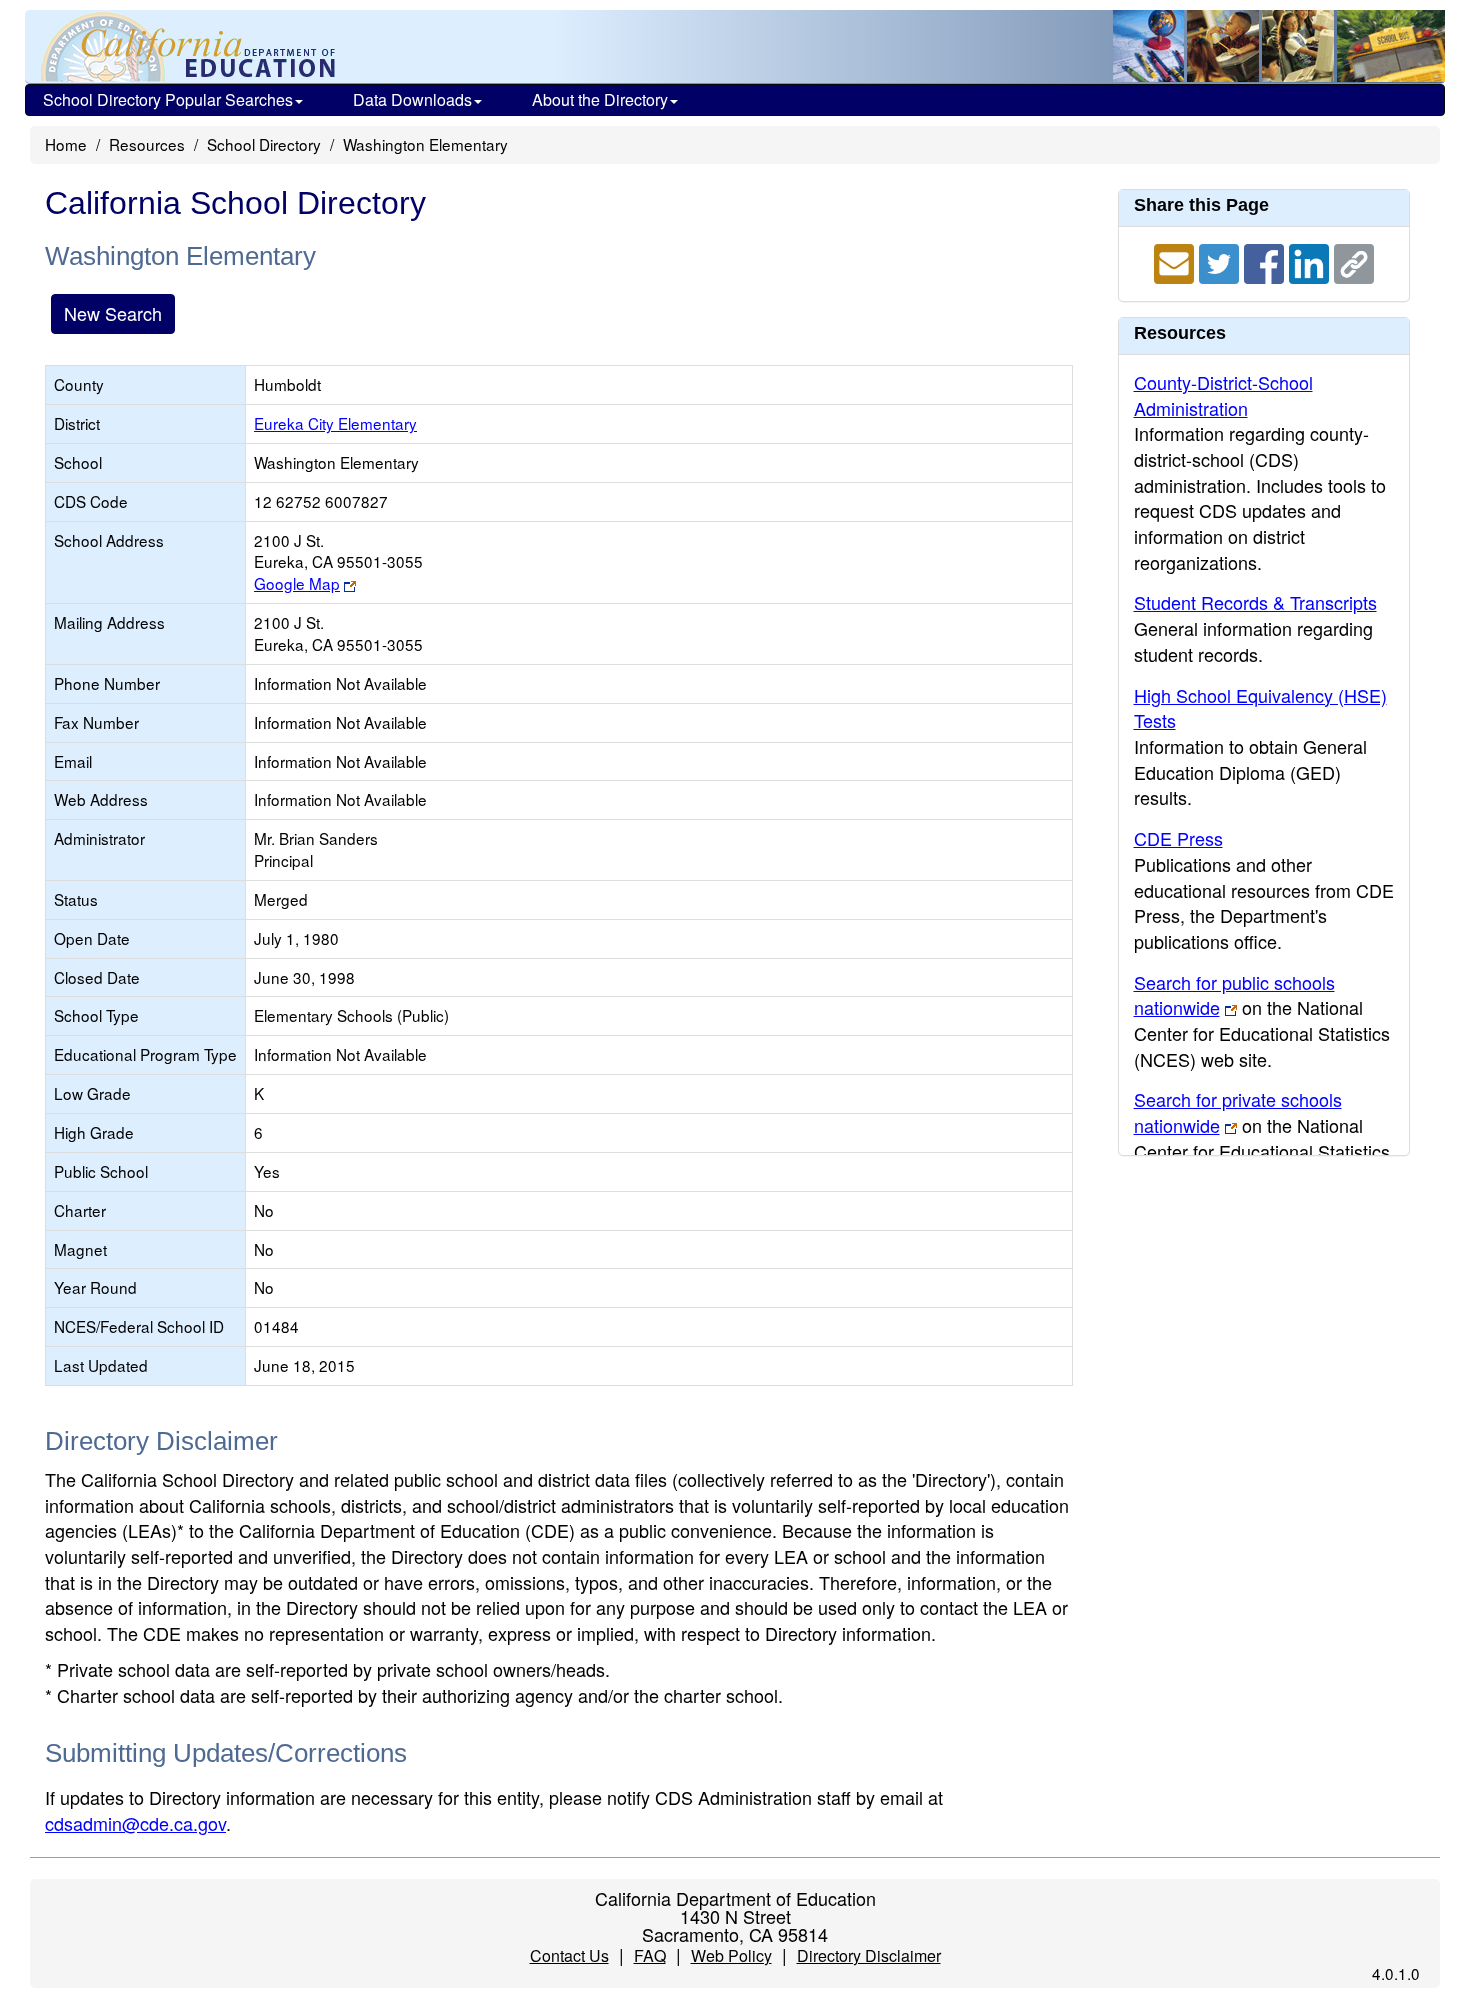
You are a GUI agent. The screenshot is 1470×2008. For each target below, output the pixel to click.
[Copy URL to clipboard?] (1354, 261)
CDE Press (1178, 838)
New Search (113, 313)
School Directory (264, 144)
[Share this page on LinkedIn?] (1311, 261)
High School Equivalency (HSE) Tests (1260, 708)
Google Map (297, 583)
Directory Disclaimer (869, 1955)
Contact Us (569, 1955)
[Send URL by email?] (1176, 261)
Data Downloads (412, 99)
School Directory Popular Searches (168, 99)
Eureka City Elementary (335, 423)
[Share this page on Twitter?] (1221, 261)
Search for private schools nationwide (1238, 1112)
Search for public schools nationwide (1234, 995)
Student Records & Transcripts (1255, 602)
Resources (147, 144)
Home (66, 144)
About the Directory (600, 99)
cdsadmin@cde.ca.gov (135, 1823)
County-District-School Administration (1223, 395)
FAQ (650, 1955)
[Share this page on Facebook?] (1266, 261)
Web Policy (731, 1955)
